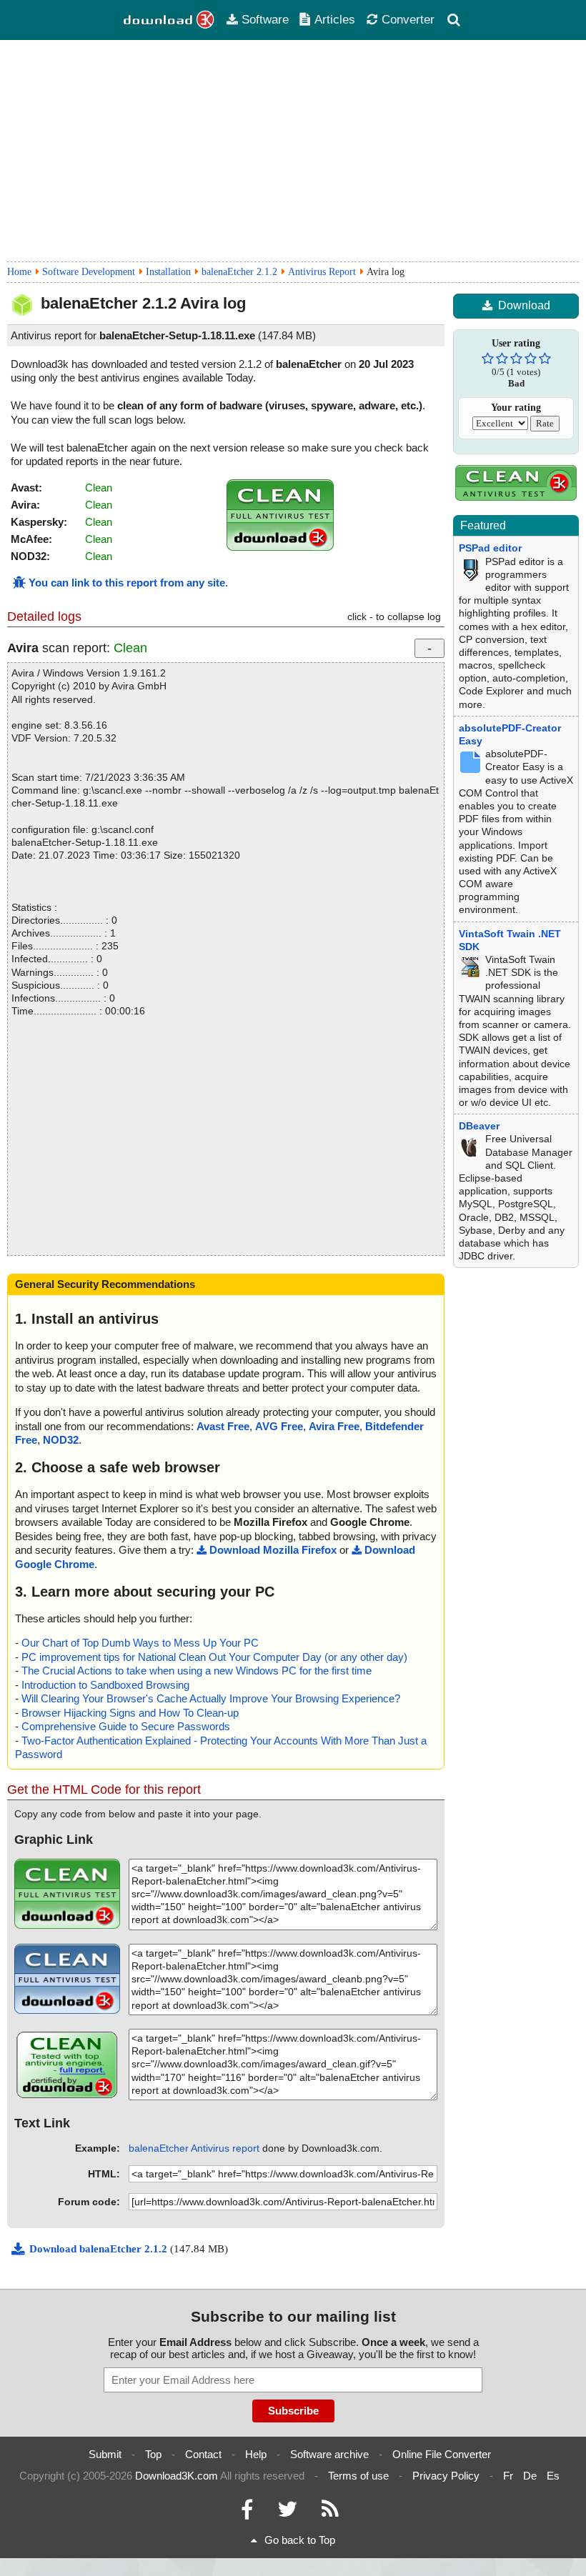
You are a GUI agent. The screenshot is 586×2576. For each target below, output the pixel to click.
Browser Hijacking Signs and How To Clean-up (130, 1713)
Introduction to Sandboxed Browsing (105, 1685)
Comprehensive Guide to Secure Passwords (126, 1726)
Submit (105, 2454)
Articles (335, 19)
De (530, 2476)
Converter (408, 19)
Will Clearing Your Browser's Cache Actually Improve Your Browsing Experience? (211, 1698)
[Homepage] (169, 20)
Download (524, 305)
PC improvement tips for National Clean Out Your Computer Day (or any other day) (214, 1657)
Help (256, 2454)
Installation (168, 272)
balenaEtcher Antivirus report (194, 2148)
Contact (203, 2454)
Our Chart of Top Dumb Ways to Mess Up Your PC (140, 1643)
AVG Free (279, 1426)
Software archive (329, 2454)
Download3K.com (177, 2476)
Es (553, 2476)
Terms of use (358, 2476)
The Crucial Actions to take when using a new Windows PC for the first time (197, 1671)
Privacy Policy (446, 2476)
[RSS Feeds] (330, 2513)
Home (19, 272)
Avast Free (223, 1426)
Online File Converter (442, 2454)
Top (153, 2454)
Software (265, 19)
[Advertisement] (293, 151)
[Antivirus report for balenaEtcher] (280, 547)
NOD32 (61, 1440)
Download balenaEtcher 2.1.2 (100, 2249)
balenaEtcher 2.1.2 (239, 272)
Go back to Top (300, 2540)
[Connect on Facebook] (247, 2513)
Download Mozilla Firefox (273, 1550)
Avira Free (334, 1426)
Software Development (89, 272)
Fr (508, 2476)
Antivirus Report (322, 272)
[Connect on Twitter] (287, 2513)
